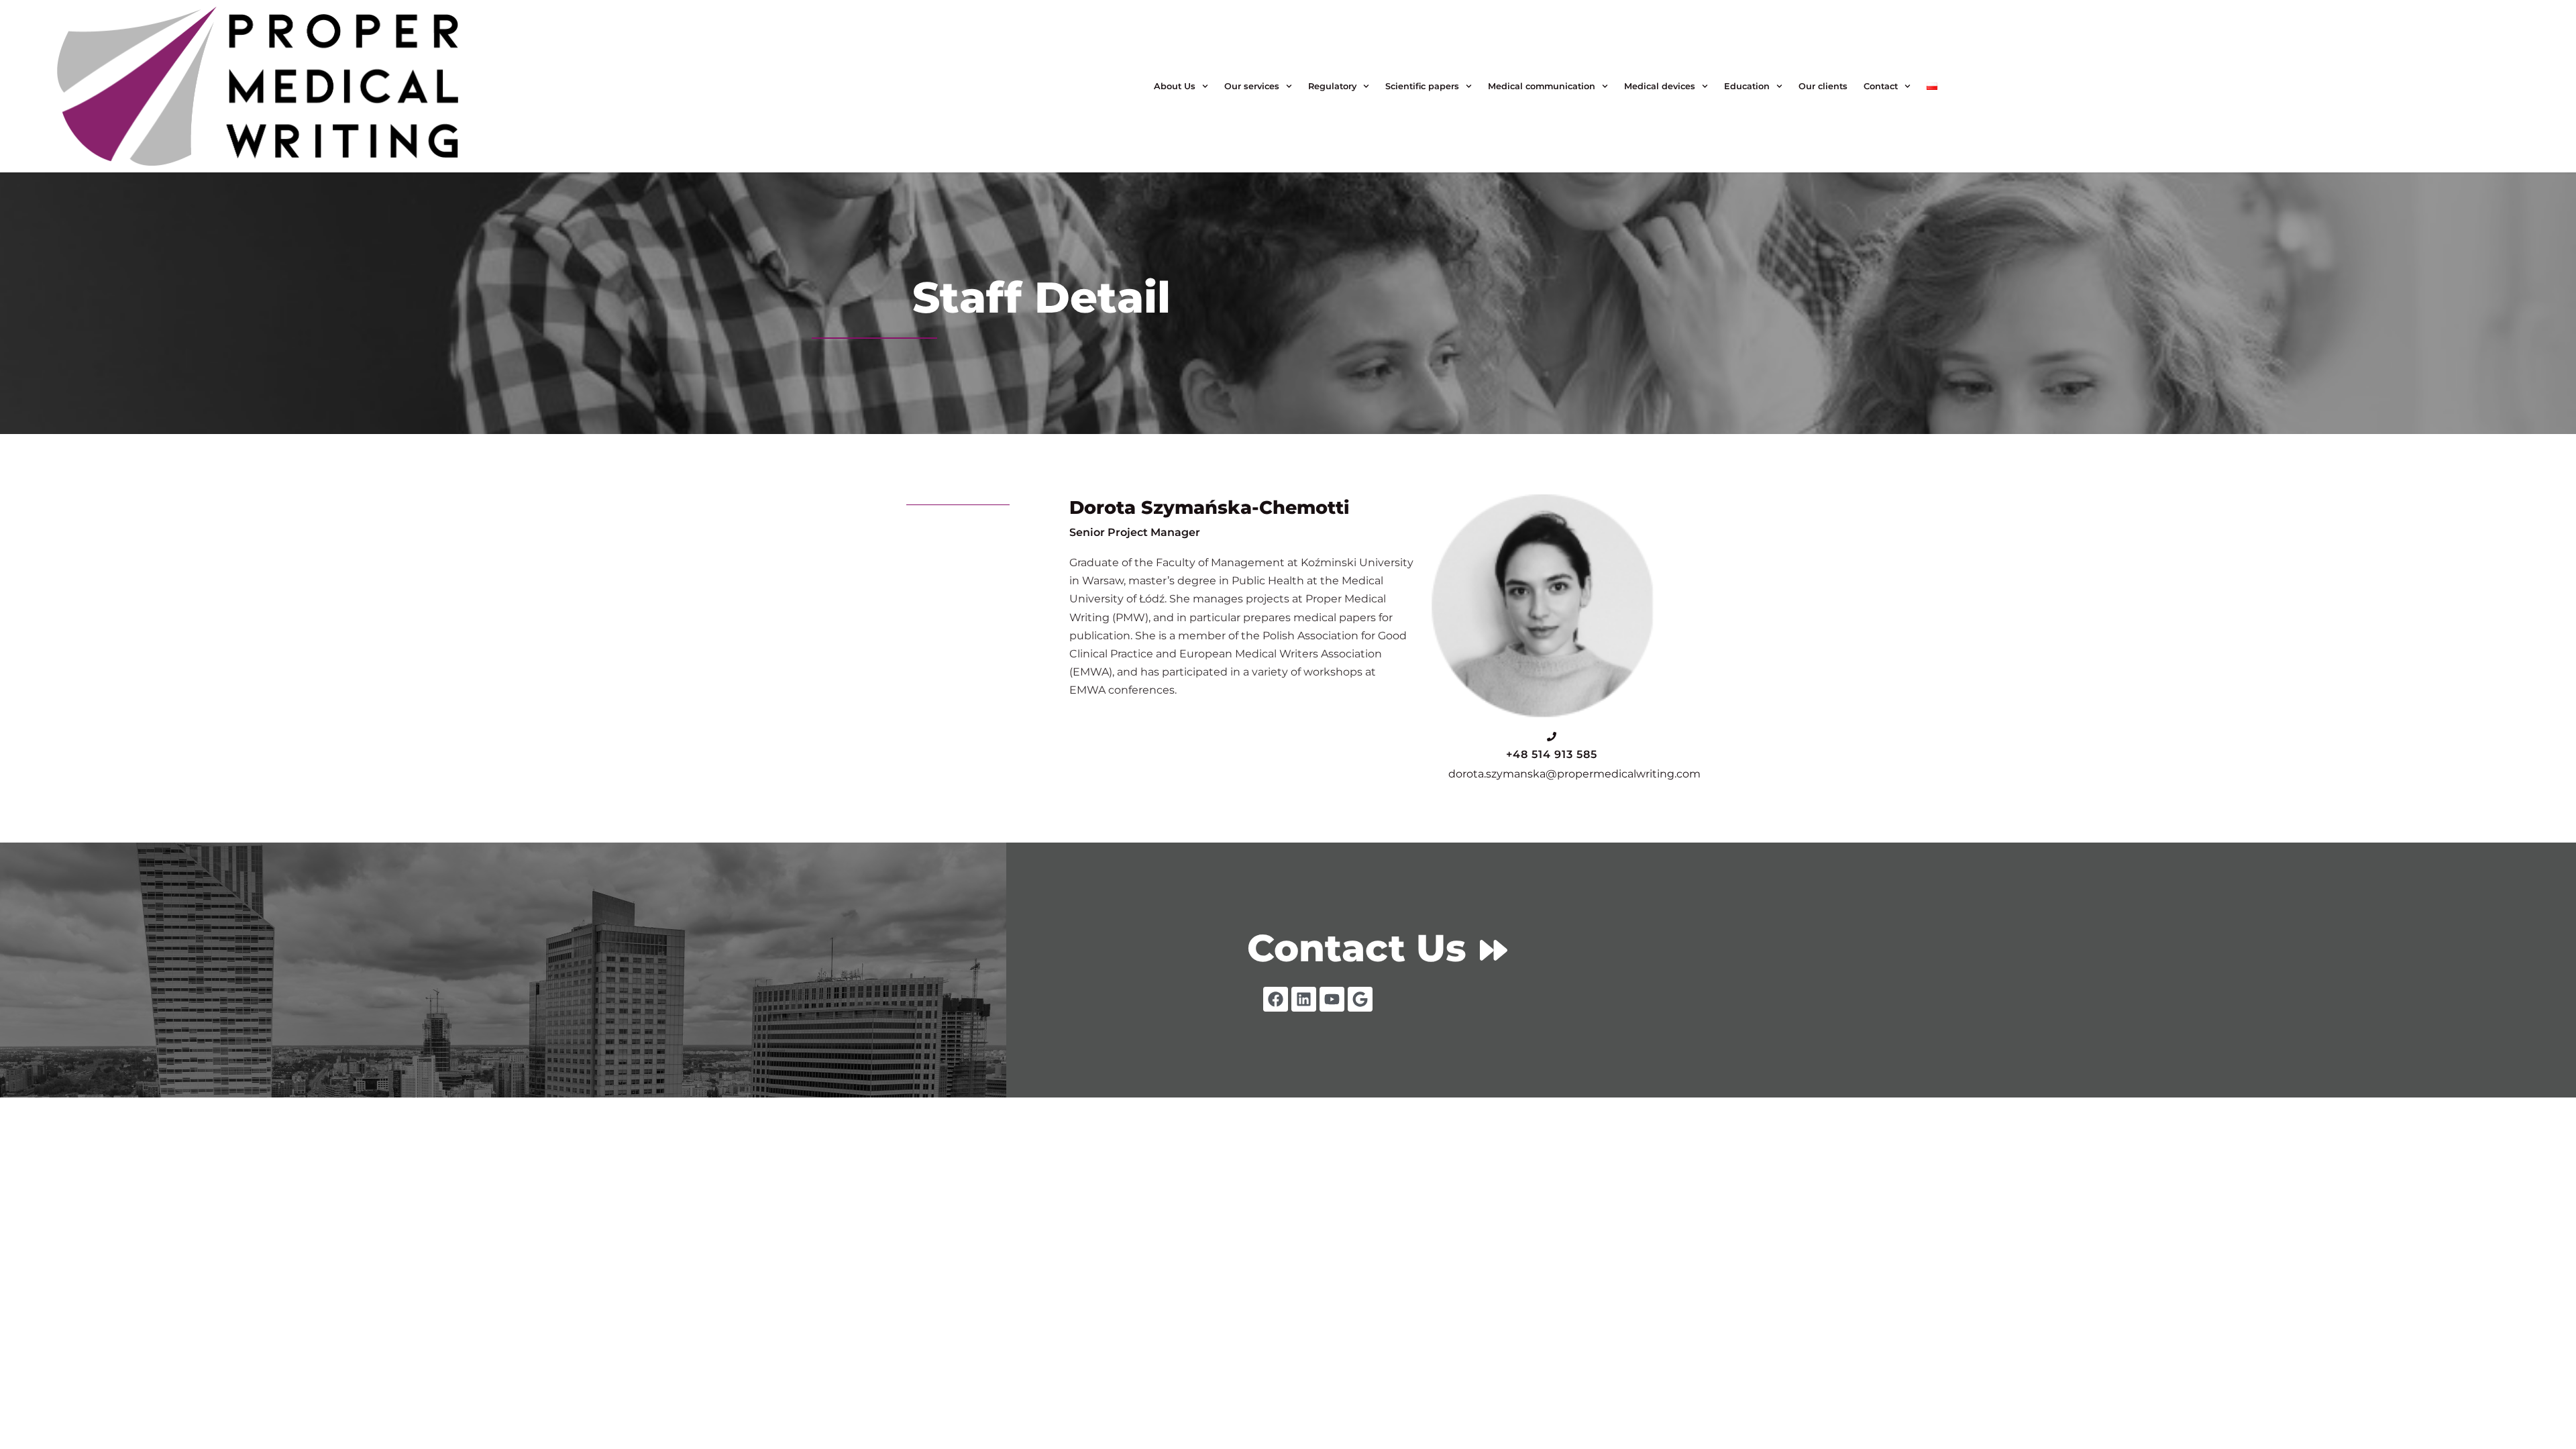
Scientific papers (1422, 86)
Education (1747, 86)
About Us (1175, 86)
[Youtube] (1332, 999)
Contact (1881, 86)
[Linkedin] (1304, 999)
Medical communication (1542, 86)
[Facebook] (1276, 999)
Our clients (1823, 86)
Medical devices (1660, 86)
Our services (1252, 86)
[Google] (1360, 999)
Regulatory (1332, 86)
